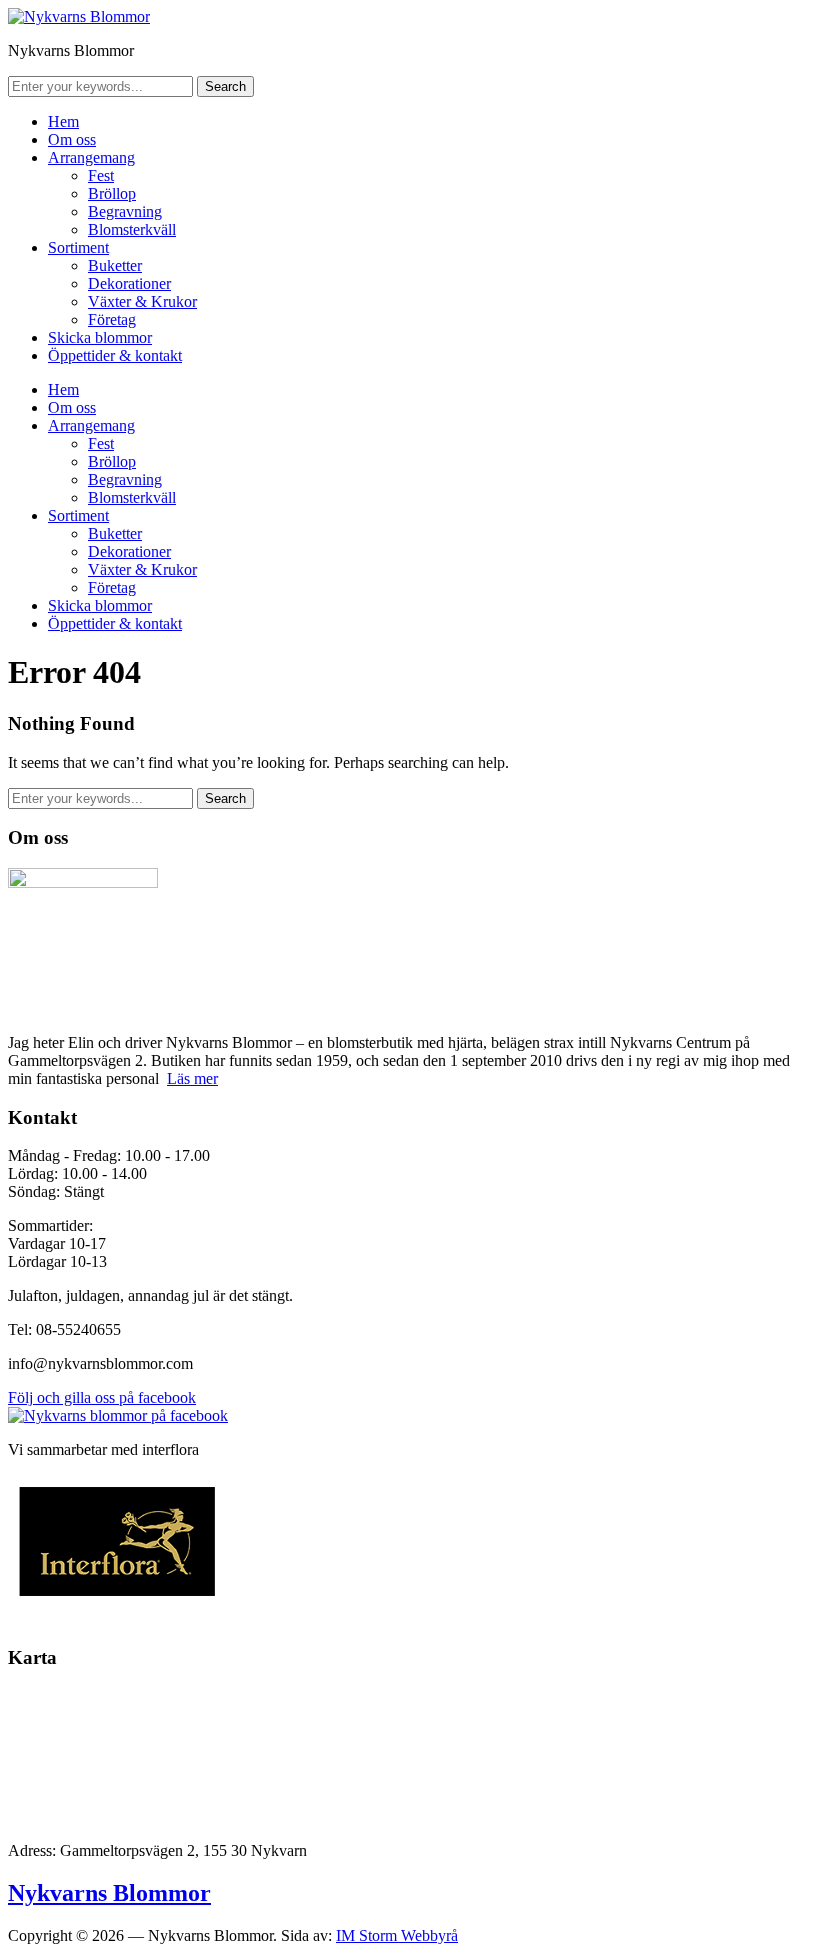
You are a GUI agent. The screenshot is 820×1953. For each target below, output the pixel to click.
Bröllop (112, 193)
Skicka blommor (100, 337)
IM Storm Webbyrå (397, 1935)
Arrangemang (91, 157)
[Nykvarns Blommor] (79, 16)
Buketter (115, 265)
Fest (101, 175)
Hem (63, 121)
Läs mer (192, 1078)
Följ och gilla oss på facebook (102, 1397)
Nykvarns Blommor (109, 1893)
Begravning (125, 211)
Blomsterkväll (132, 229)
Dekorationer (129, 283)
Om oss (72, 139)
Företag (112, 319)
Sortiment (78, 247)
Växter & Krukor (142, 301)
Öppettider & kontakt (115, 355)
